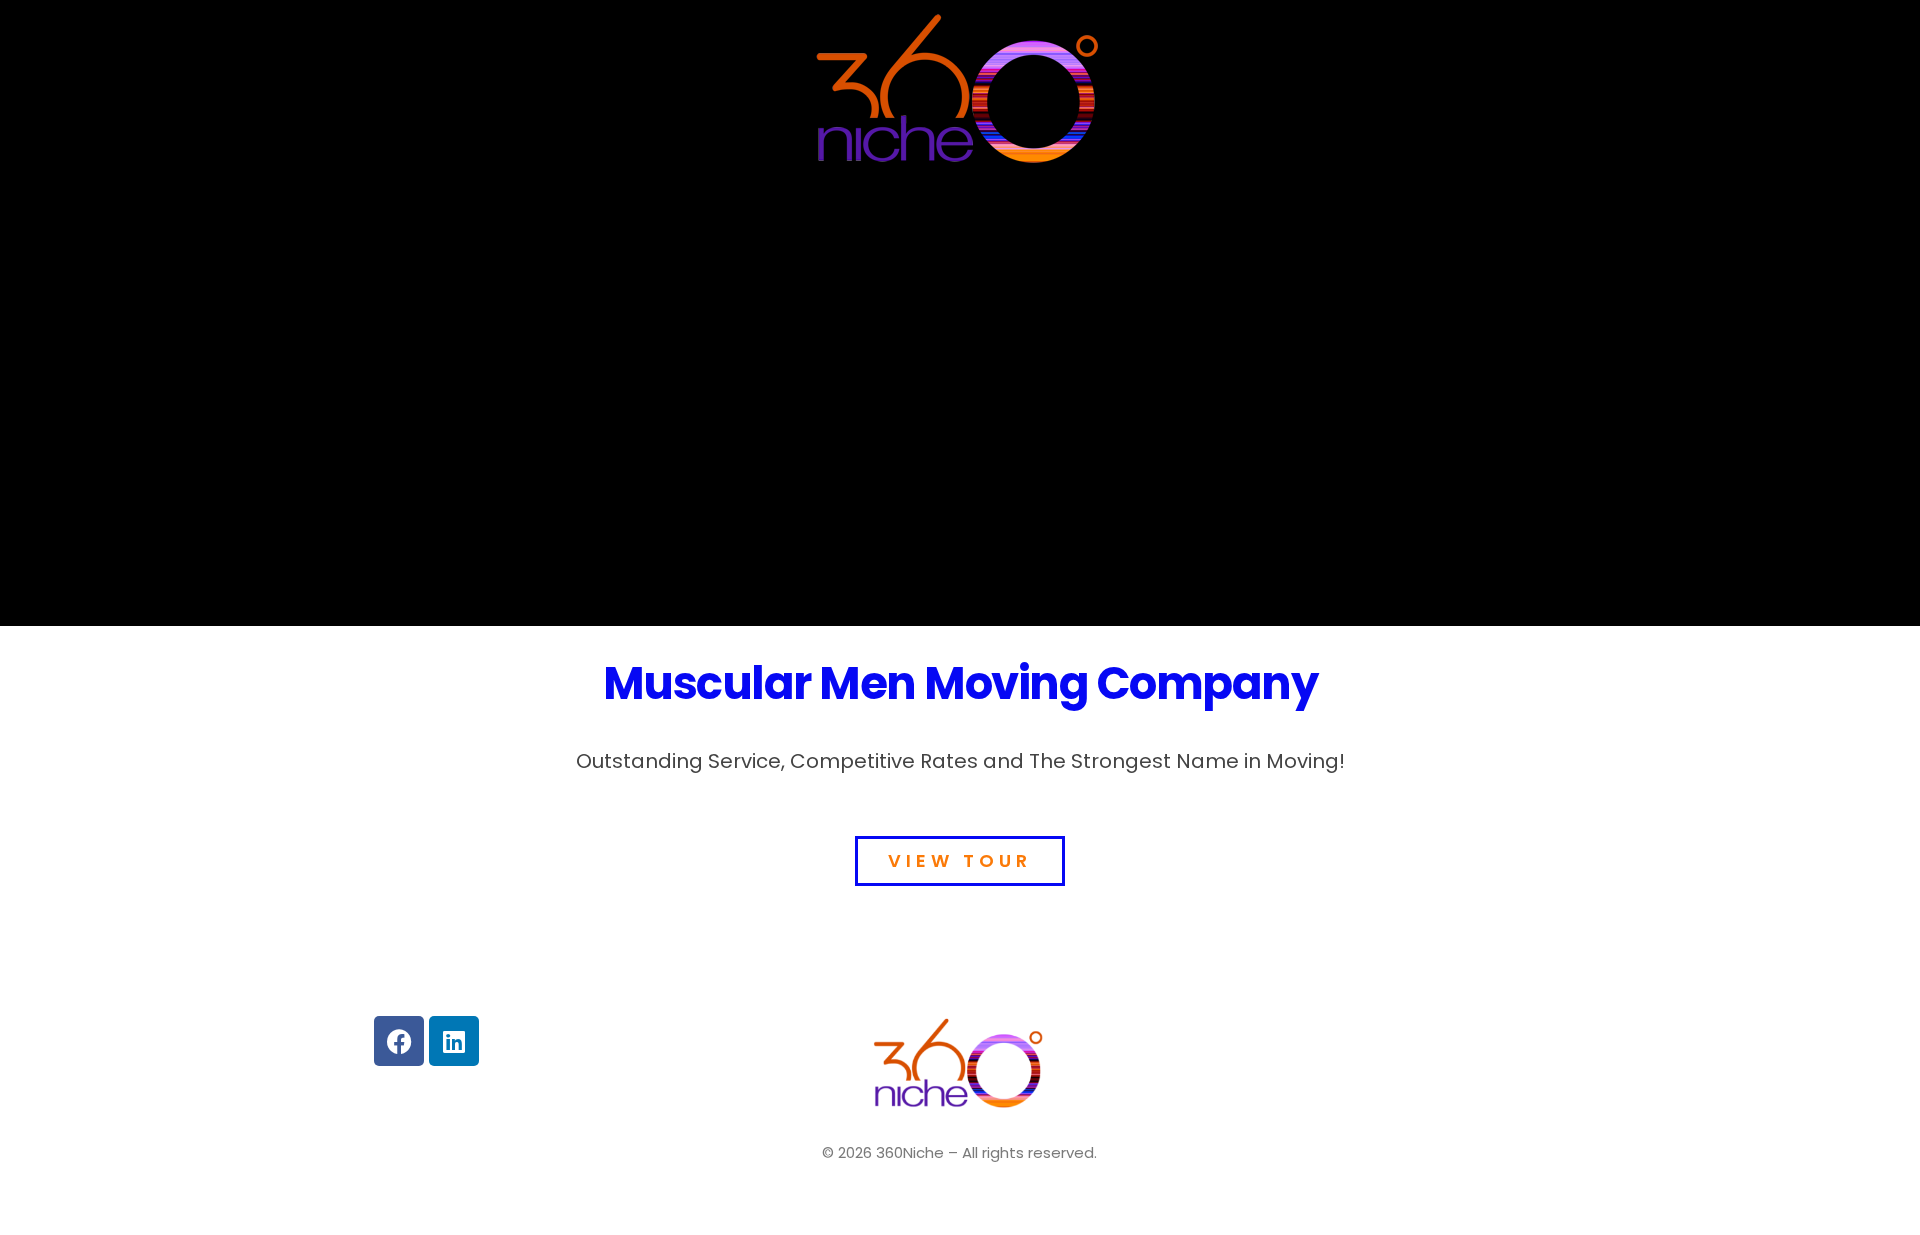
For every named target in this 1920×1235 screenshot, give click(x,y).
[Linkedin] (454, 1041)
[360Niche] (960, 93)
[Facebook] (399, 1041)
